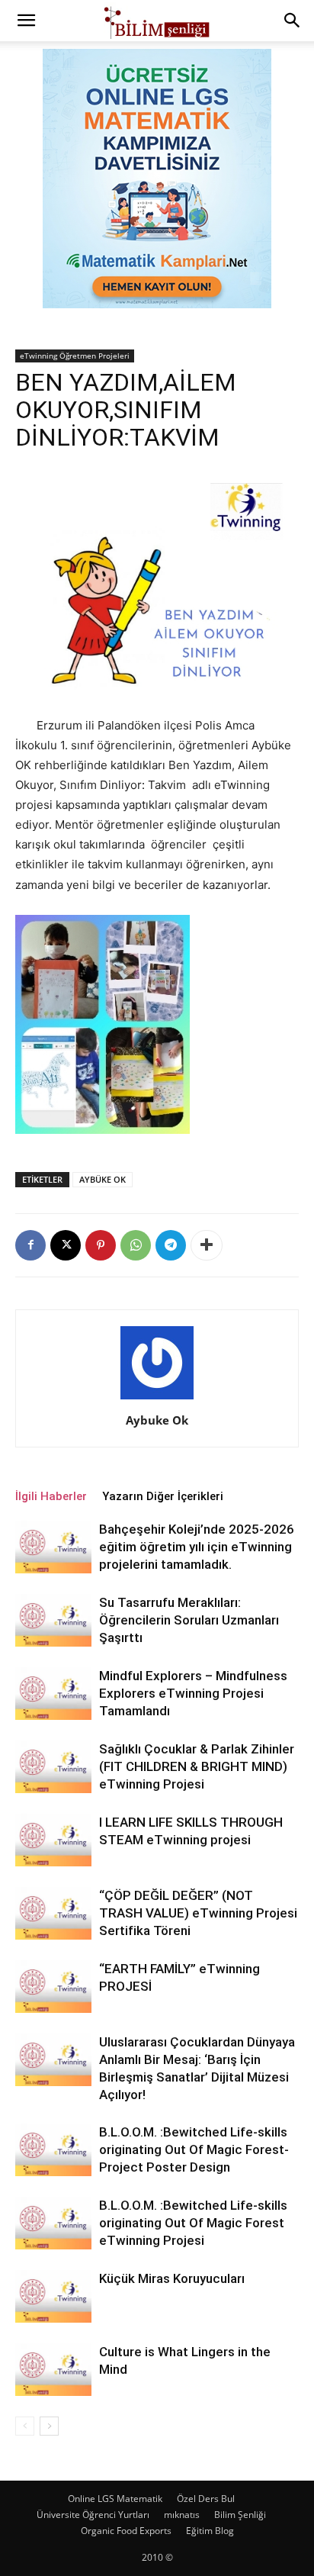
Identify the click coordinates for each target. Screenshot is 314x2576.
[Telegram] (171, 1245)
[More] (207, 1245)
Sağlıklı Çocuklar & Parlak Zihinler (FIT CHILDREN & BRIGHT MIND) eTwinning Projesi (197, 1766)
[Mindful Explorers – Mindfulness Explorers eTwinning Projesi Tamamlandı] (53, 1694)
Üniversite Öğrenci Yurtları (93, 2515)
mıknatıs (182, 2515)
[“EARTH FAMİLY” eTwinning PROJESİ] (53, 1987)
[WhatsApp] (136, 1245)
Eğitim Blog (210, 2531)
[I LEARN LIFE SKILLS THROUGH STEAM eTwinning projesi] (53, 1840)
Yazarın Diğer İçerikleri (163, 1496)
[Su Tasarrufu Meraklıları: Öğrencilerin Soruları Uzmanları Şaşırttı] (53, 1620)
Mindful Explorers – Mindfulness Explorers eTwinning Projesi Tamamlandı (193, 1693)
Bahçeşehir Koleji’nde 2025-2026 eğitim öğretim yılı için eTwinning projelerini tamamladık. (197, 1547)
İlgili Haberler (51, 1496)
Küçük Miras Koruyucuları (172, 2278)
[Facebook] (30, 1245)
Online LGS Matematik (115, 2499)
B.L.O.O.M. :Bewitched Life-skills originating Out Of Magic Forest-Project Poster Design (194, 2149)
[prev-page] (25, 2426)
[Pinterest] (101, 1245)
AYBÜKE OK (103, 1179)
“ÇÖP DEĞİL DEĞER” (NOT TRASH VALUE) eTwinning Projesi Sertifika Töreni (198, 1913)
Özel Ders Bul (206, 2499)
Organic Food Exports (126, 2531)
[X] (66, 1245)
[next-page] (49, 2426)
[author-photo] (157, 1399)
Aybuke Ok (157, 1420)
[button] (26, 21)
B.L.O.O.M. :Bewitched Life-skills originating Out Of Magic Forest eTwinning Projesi (193, 2223)
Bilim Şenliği (240, 2515)
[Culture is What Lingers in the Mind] (53, 2370)
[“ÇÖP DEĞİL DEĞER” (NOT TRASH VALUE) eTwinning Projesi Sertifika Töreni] (53, 1913)
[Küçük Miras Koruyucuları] (53, 2296)
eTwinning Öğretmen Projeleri (75, 356)
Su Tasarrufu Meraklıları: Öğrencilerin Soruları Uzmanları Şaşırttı (189, 1620)
